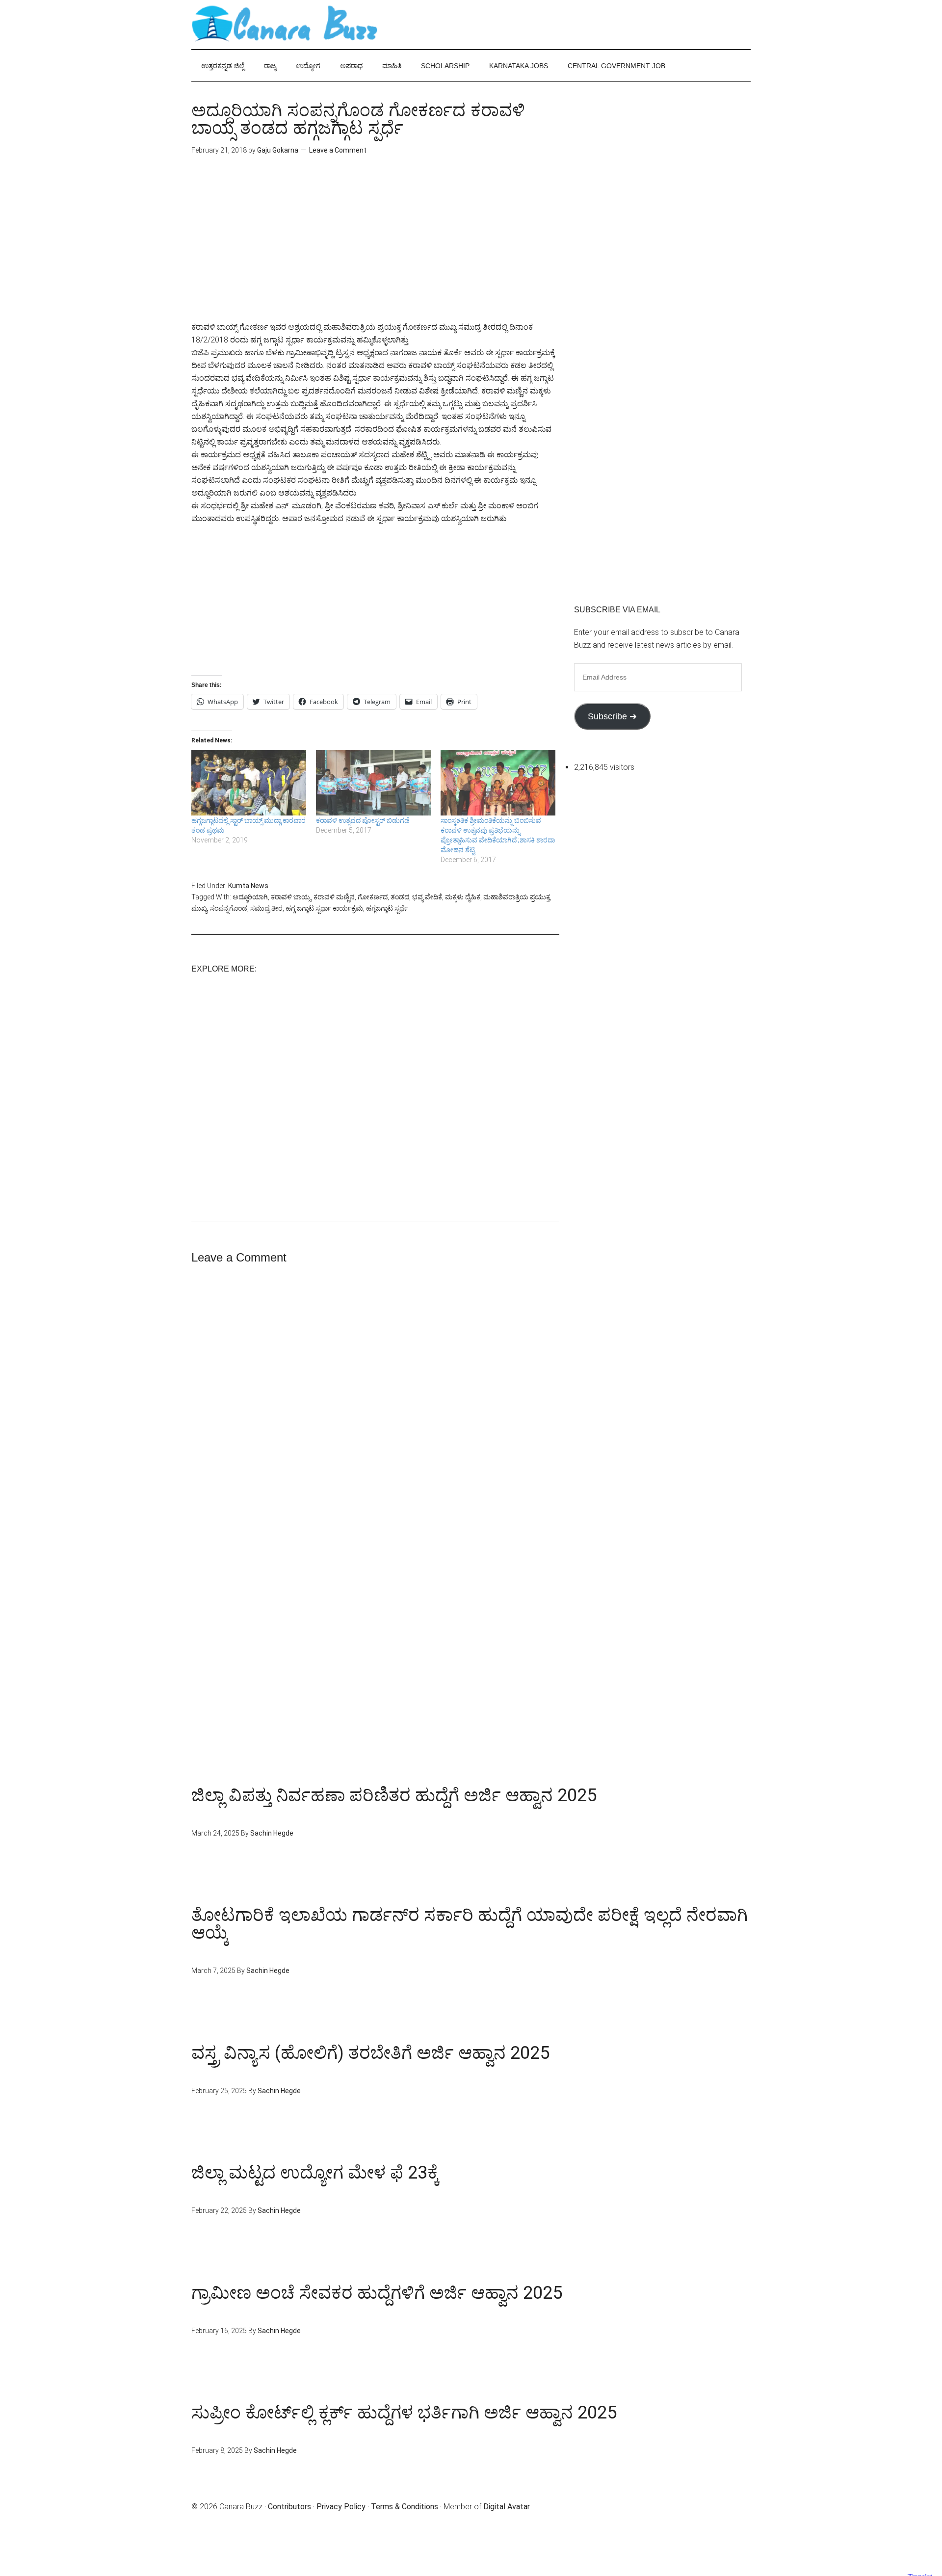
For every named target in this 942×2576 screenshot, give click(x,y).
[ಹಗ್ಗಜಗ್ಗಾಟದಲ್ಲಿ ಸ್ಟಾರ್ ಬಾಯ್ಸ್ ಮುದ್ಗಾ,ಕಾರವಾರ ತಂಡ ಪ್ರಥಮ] (249, 783)
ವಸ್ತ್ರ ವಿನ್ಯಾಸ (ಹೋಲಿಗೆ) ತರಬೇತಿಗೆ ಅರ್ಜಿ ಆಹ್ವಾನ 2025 (370, 2053)
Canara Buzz (285, 25)
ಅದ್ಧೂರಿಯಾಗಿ (250, 897)
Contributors (289, 2507)
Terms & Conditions (405, 2507)
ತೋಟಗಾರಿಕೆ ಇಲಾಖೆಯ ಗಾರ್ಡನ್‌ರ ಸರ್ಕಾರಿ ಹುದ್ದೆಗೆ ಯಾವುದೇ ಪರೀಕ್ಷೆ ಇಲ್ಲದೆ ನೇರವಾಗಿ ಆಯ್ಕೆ (470, 1924)
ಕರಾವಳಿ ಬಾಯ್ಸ (291, 897)
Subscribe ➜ (612, 716)
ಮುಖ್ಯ (199, 908)
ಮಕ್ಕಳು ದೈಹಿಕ (463, 897)
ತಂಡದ (400, 897)
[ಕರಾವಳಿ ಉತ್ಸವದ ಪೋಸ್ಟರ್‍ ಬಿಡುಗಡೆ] (373, 783)
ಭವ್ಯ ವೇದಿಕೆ (427, 897)
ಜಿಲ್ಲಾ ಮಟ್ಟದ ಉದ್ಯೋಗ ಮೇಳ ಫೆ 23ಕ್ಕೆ (315, 2173)
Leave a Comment (338, 150)
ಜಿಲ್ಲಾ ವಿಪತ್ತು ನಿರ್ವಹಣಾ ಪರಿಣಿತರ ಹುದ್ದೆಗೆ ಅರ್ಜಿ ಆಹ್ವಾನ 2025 (394, 1795)
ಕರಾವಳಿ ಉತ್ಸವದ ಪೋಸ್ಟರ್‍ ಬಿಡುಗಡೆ (363, 820)
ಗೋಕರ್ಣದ (373, 897)
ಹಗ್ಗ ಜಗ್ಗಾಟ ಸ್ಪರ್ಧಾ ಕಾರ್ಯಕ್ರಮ (324, 908)
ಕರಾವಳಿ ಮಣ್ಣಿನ (334, 897)
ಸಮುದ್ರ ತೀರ (266, 908)
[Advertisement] (375, 252)
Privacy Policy (341, 2507)
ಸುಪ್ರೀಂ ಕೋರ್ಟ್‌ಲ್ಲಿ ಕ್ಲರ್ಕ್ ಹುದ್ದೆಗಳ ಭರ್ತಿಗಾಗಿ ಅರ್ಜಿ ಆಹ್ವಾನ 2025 (404, 2413)
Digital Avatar (507, 2507)
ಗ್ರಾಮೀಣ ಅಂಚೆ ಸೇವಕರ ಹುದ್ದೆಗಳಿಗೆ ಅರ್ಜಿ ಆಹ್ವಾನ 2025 (377, 2293)
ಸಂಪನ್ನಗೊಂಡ (229, 908)
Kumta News (248, 886)
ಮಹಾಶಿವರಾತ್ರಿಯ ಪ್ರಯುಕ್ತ (517, 897)
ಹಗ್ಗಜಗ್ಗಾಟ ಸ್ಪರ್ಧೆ (387, 908)
